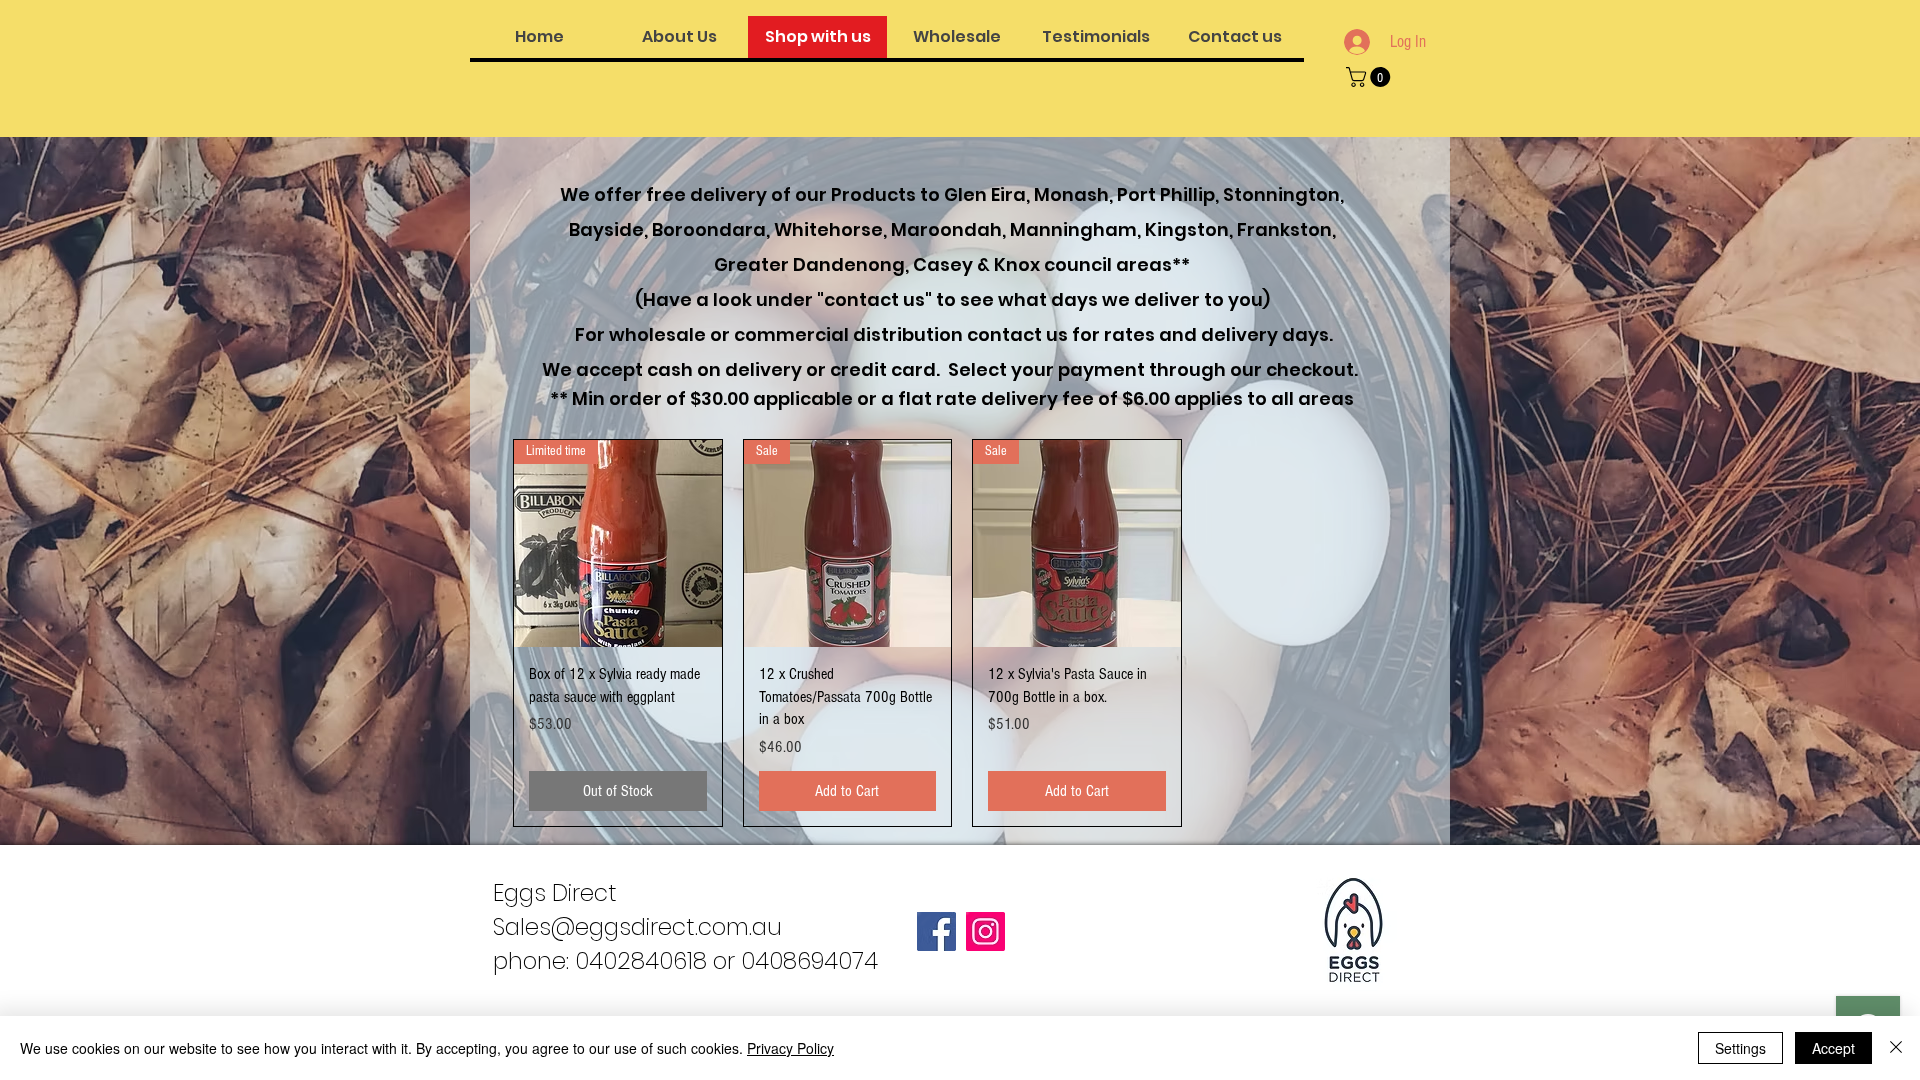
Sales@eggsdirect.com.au (637, 927)
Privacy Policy (790, 1048)
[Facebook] (936, 931)
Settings (1740, 1048)
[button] (1370, 77)
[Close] (1896, 1048)
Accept (1833, 1048)
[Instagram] (985, 931)
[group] (962, 633)
